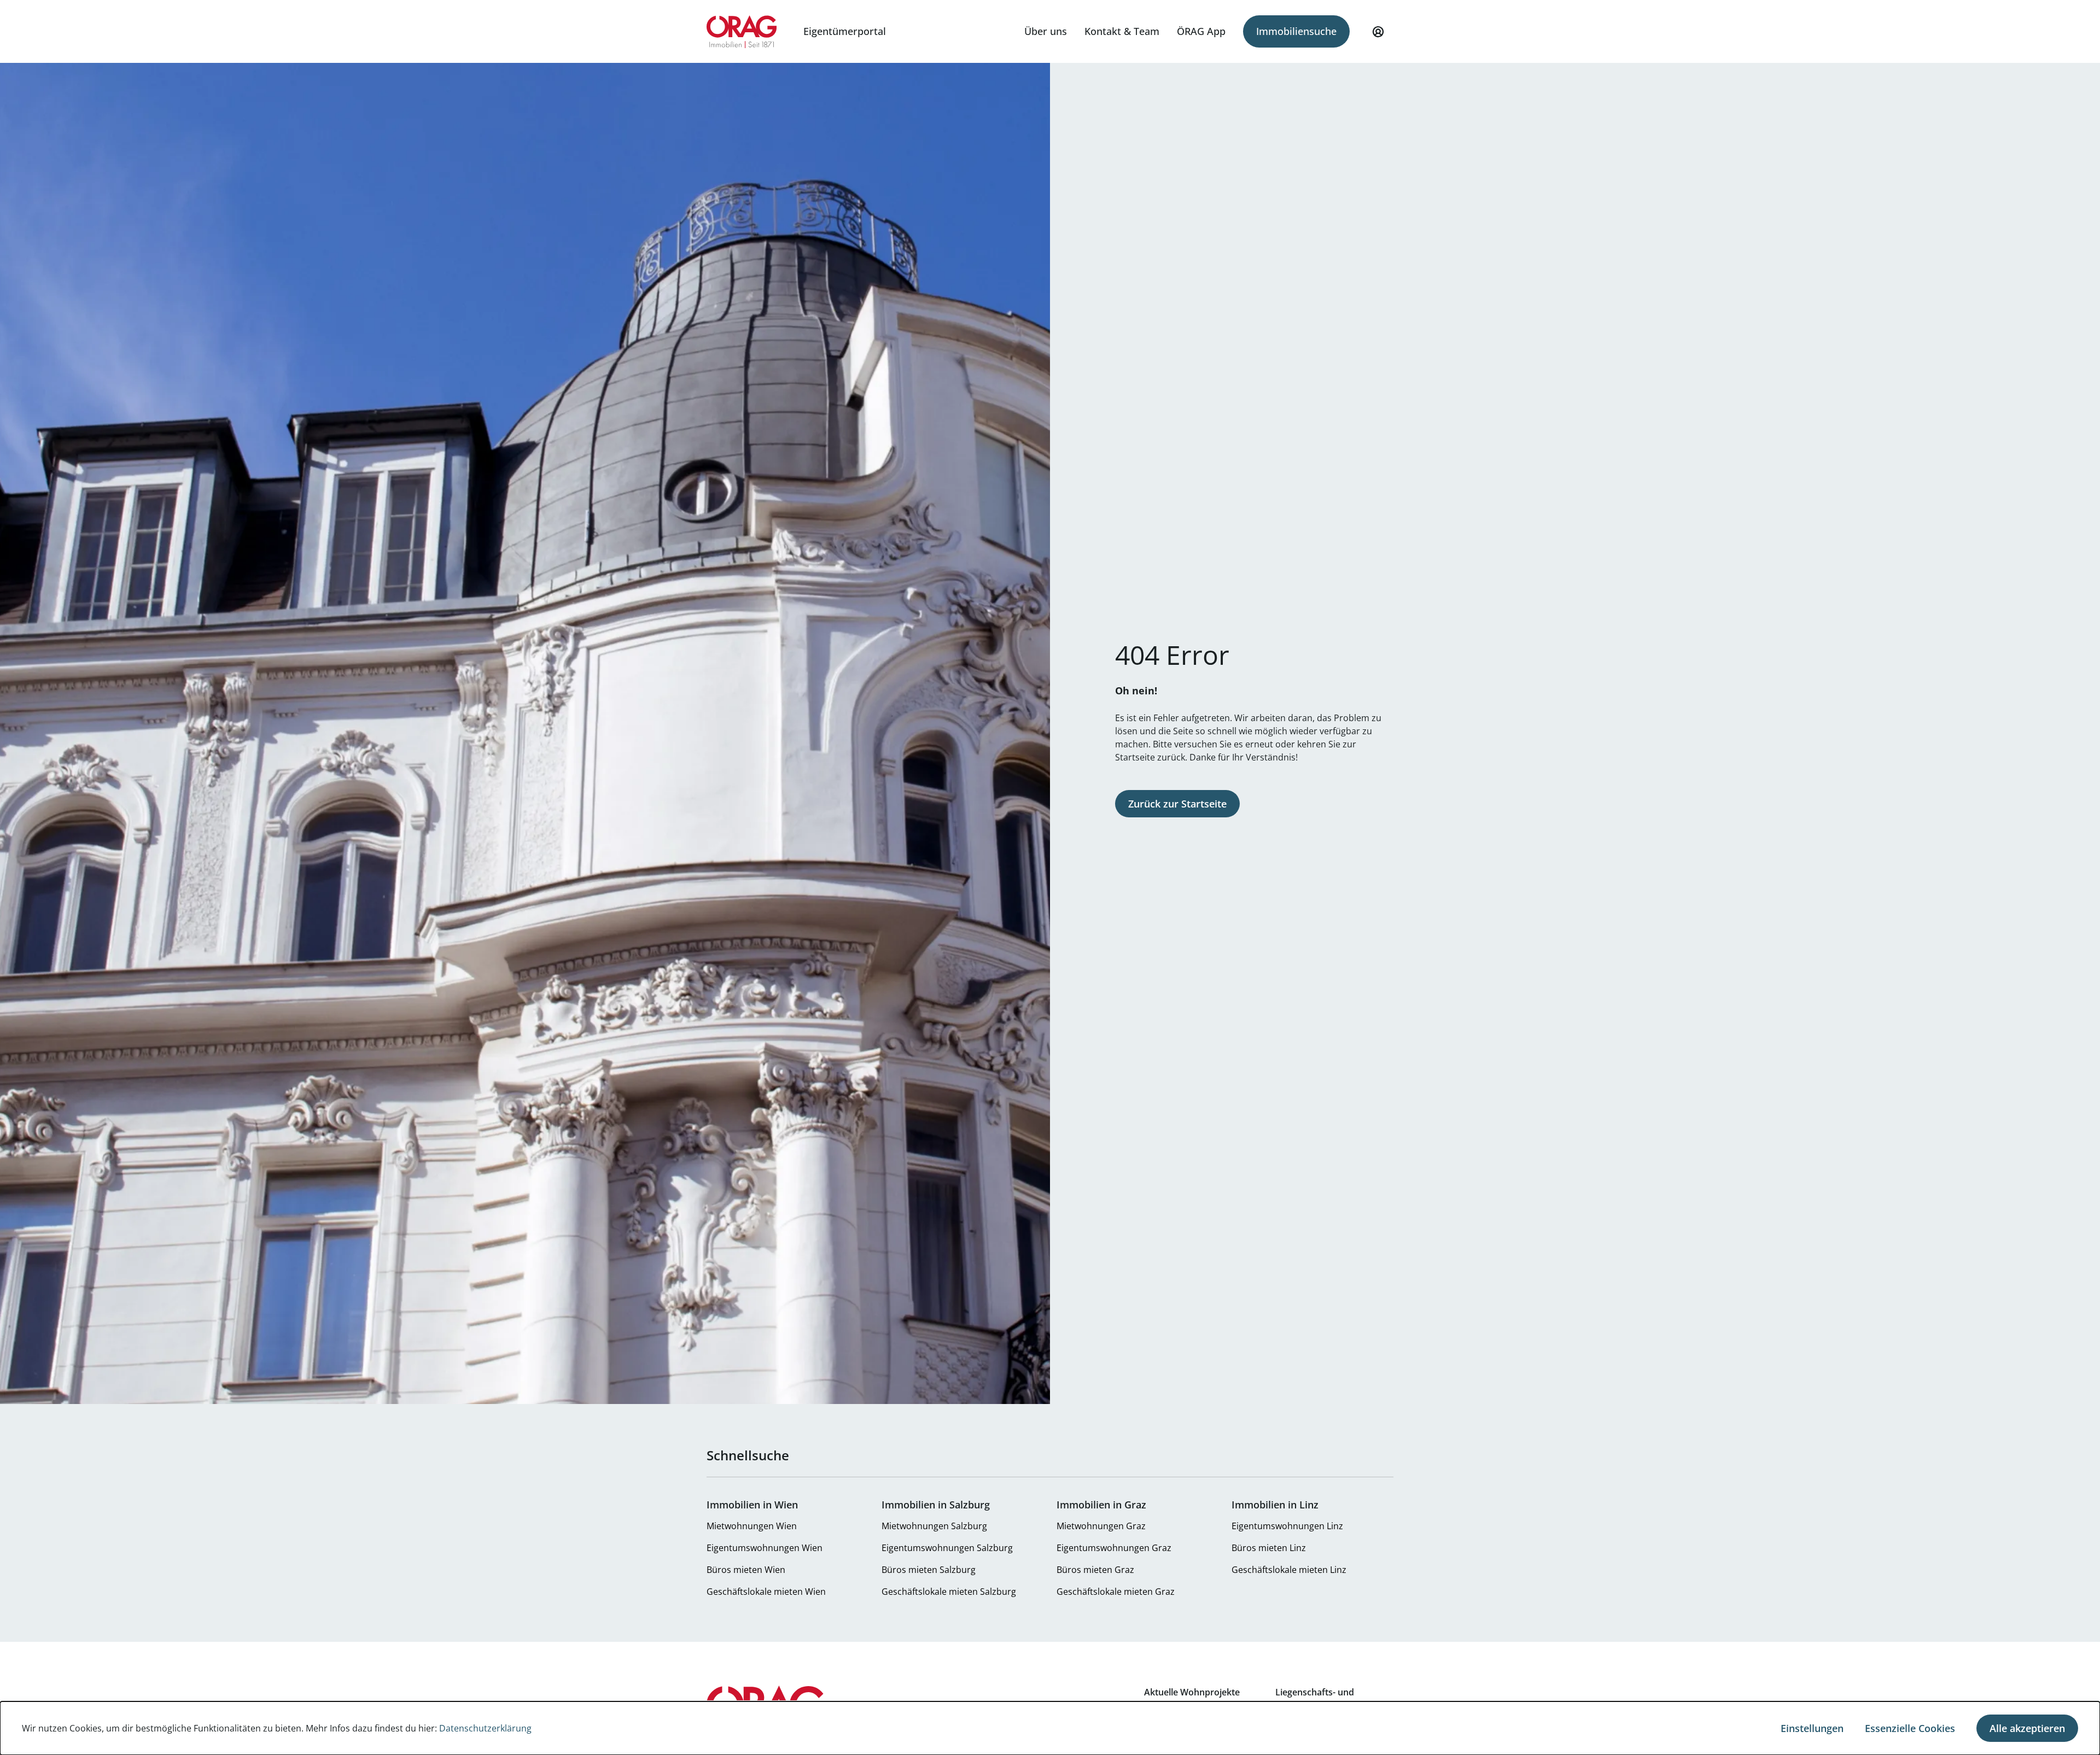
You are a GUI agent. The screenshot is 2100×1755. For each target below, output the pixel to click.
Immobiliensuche (1296, 31)
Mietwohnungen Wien (752, 1526)
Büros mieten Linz (1269, 1548)
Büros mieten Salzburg (929, 1570)
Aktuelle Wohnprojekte (1192, 1692)
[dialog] (1050, 1728)
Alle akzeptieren (2027, 1728)
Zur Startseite (742, 32)
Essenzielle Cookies (1910, 1728)
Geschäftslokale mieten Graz (1116, 1592)
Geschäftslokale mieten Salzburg (949, 1592)
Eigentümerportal (845, 31)
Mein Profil (1378, 32)
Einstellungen (1812, 1728)
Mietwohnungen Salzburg (934, 1526)
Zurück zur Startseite (1177, 804)
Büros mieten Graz (1095, 1570)
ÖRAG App (1201, 31)
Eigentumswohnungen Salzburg (947, 1548)
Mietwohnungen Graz (1101, 1526)
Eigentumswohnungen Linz (1287, 1526)
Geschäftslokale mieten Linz (1289, 1570)
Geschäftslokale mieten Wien (766, 1592)
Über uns (1046, 31)
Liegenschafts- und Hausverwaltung (1315, 1699)
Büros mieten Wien (746, 1570)
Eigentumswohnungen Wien (765, 1548)
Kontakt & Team (1122, 31)
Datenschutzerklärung (485, 1728)
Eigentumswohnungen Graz (1114, 1548)
